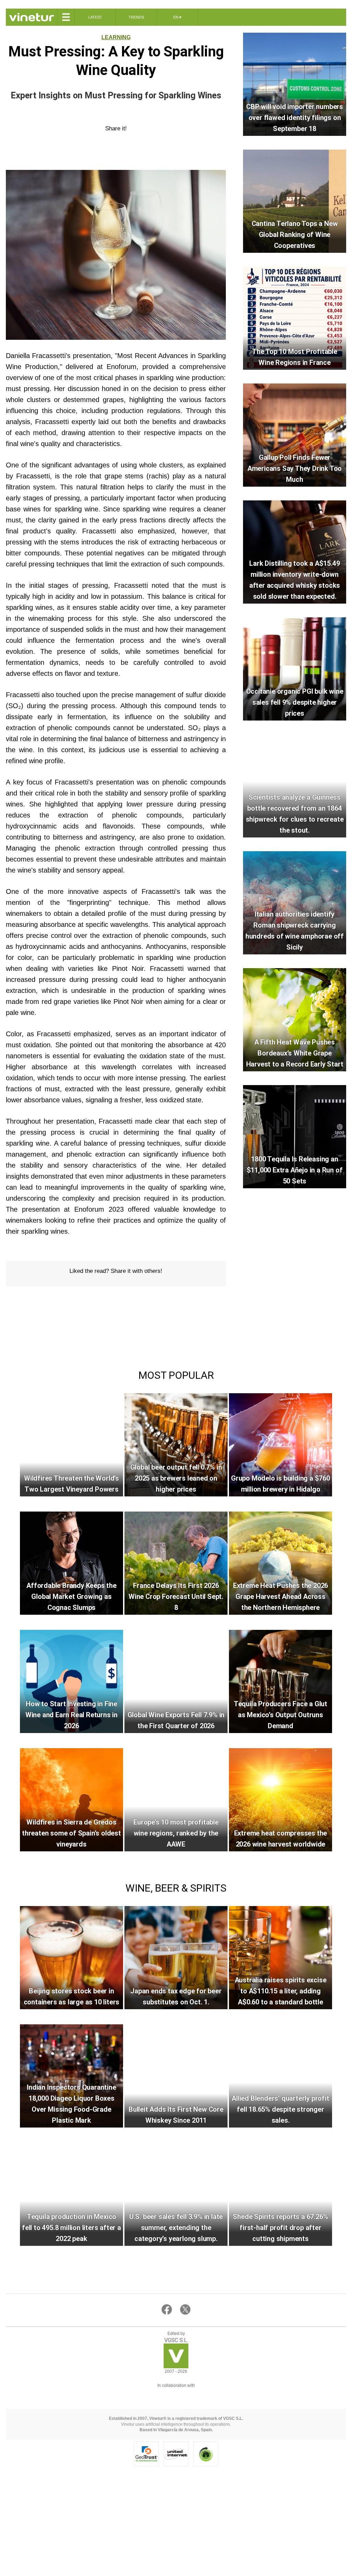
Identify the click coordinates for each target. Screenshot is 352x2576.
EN (178, 17)
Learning (116, 37)
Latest (95, 17)
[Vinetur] (176, 2366)
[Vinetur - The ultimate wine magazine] (31, 17)
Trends (136, 17)
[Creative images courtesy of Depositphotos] (176, 2394)
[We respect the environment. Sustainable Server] (206, 2454)
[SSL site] (146, 2454)
